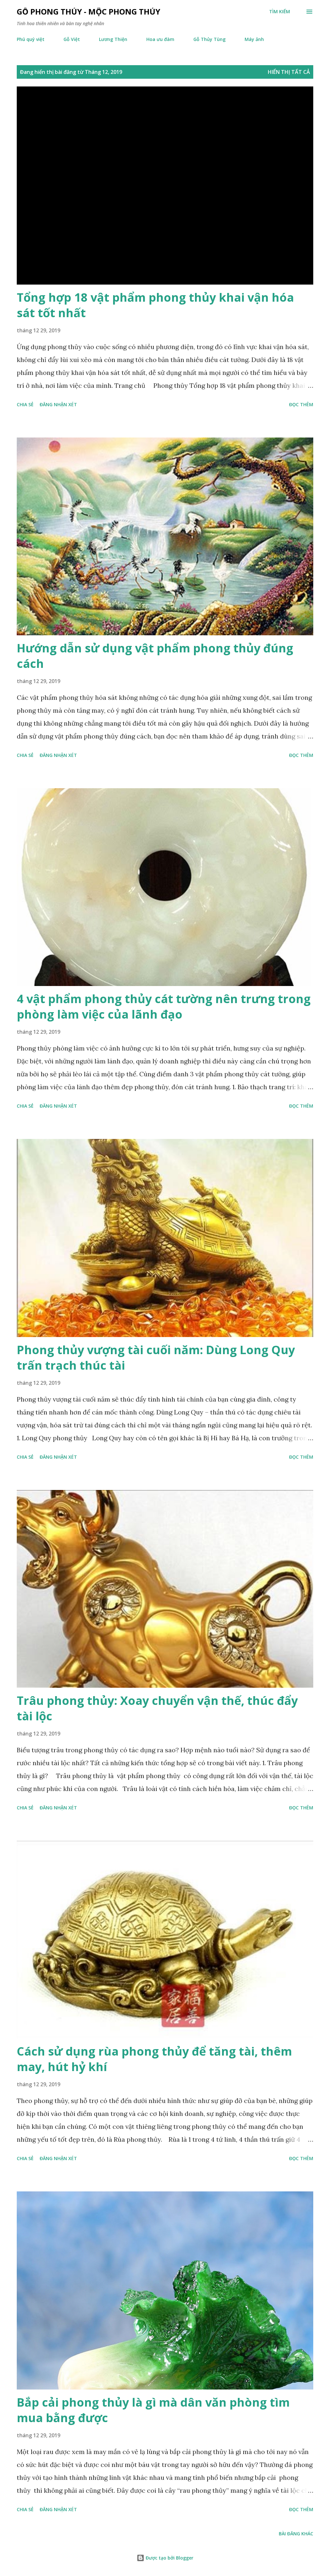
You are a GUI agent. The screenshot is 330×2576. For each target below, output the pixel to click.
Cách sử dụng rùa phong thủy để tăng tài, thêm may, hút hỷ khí (154, 2059)
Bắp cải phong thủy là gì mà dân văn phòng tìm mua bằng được (153, 2410)
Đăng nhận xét (58, 404)
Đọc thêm (301, 404)
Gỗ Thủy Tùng (209, 39)
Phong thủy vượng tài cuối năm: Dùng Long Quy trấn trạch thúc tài (156, 1358)
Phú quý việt (31, 39)
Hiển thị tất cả (289, 72)
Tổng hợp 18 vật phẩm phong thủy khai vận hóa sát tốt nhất (155, 305)
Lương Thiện (113, 39)
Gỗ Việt (72, 39)
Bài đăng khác (296, 2534)
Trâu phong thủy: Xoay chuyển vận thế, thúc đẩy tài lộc (157, 1708)
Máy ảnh (254, 39)
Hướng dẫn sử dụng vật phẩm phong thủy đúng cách (155, 656)
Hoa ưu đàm (160, 39)
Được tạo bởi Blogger (169, 2558)
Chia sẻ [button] (25, 404)
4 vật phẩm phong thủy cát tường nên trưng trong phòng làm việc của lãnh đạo (164, 1006)
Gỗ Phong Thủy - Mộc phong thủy (88, 11)
